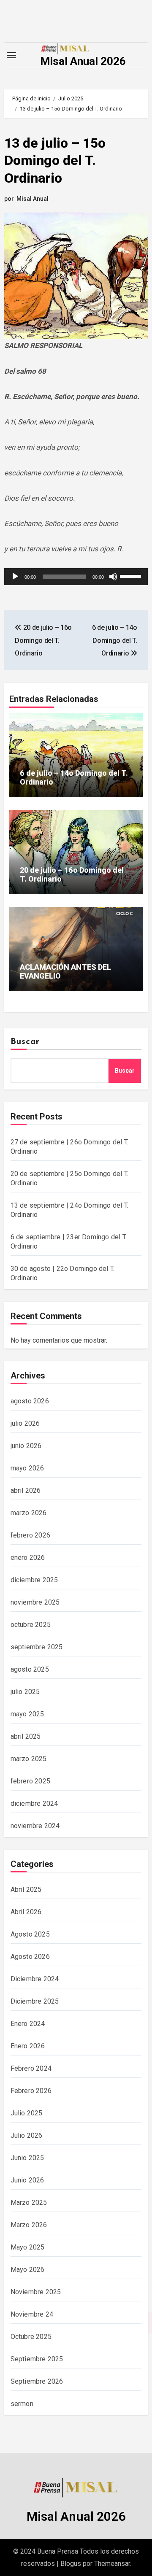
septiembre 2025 (37, 1647)
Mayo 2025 (28, 2247)
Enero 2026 (28, 2046)
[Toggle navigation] (11, 55)
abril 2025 (26, 1736)
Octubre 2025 (31, 2337)
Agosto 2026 (30, 1957)
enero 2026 (28, 1558)
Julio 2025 (27, 2113)
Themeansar (112, 2564)
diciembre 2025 (34, 1580)
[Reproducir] (15, 577)
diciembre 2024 (34, 1803)
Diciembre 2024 (35, 1979)
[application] (76, 577)
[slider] (132, 576)
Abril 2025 (26, 1890)
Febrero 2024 (31, 2068)
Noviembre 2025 (36, 2292)
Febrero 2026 (31, 2091)
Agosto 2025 (30, 1934)
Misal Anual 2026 (83, 61)
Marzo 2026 (29, 2225)
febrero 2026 (30, 1535)
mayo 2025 (27, 1714)
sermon (22, 2404)
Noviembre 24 (32, 2314)
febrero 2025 (30, 1781)
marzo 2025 (29, 1759)
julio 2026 (25, 1423)
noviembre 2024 (35, 1826)
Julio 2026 (27, 2135)
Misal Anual (33, 199)
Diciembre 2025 (35, 2001)
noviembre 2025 (35, 1602)
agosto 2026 (30, 1401)
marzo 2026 (29, 1513)
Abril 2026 (26, 1912)
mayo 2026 (27, 1468)
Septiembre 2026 (37, 2381)
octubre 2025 (31, 1625)
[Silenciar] (113, 577)
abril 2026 (26, 1490)
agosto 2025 (30, 1669)
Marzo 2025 (29, 2202)
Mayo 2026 (28, 2270)
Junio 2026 (27, 2180)
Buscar (25, 1042)
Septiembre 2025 (37, 2359)
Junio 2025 (27, 2158)
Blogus (71, 2564)
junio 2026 (26, 1446)
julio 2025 (25, 1692)
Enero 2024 (28, 2024)
